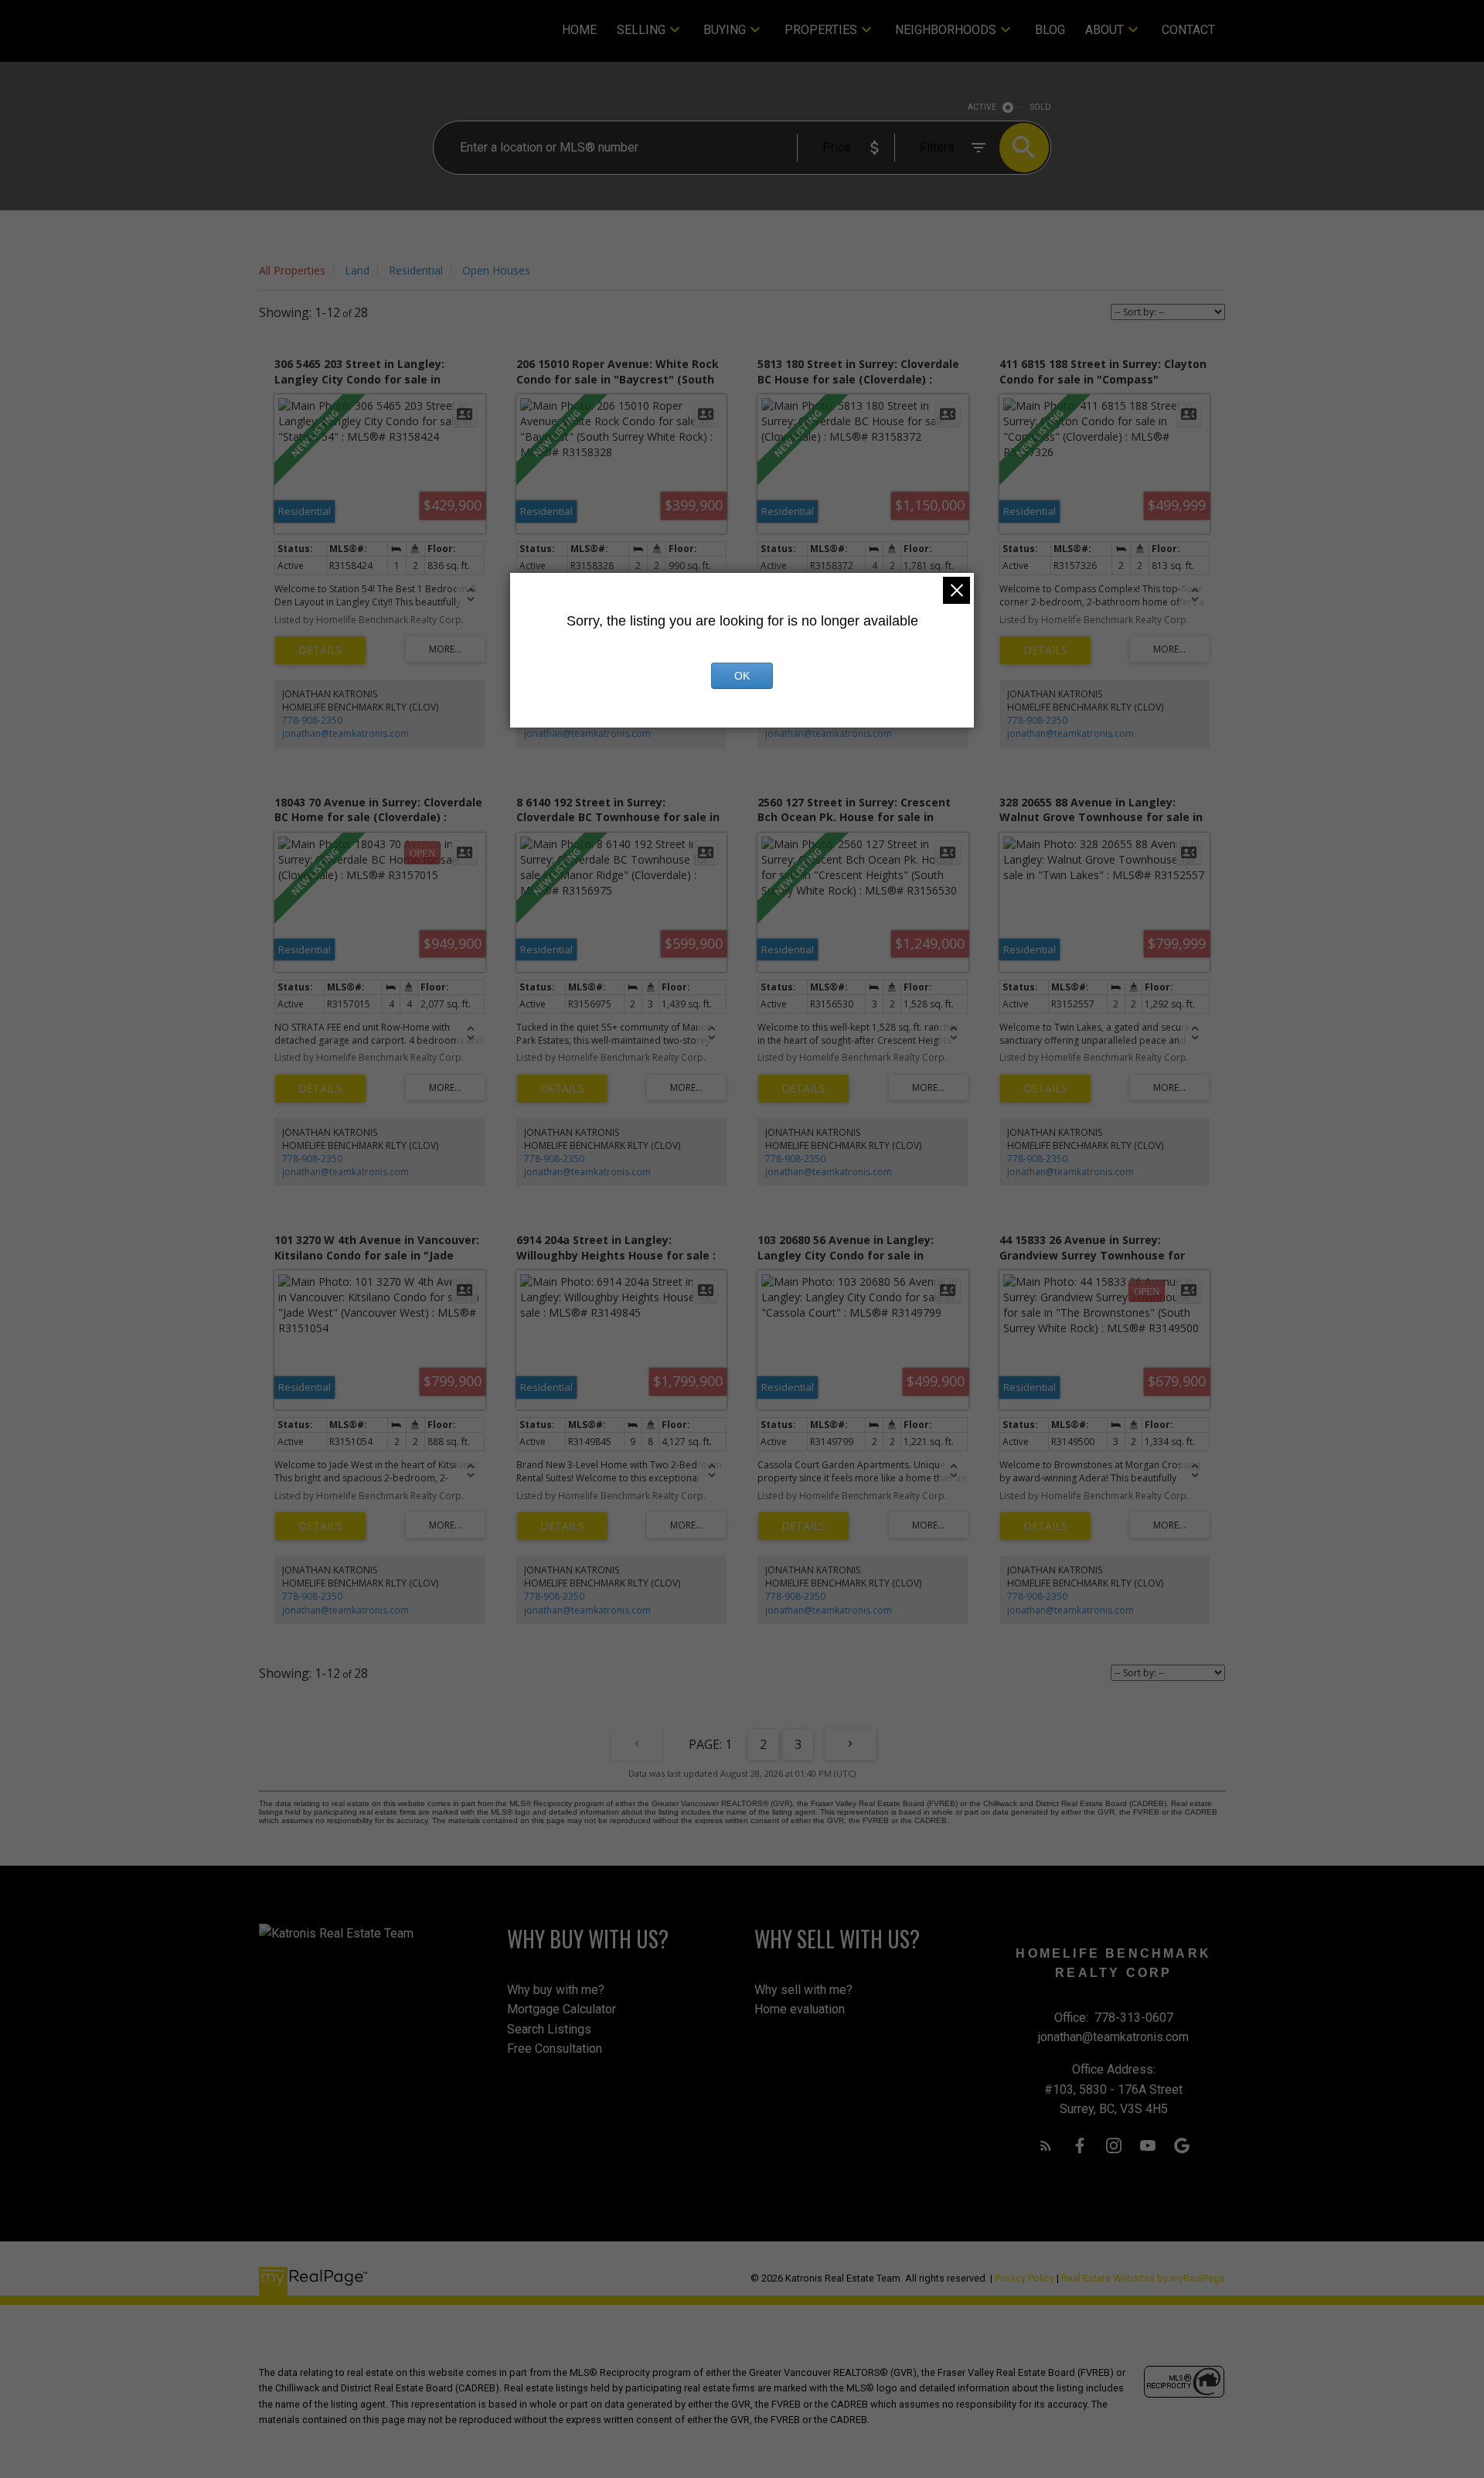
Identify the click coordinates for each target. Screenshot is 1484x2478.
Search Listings (549, 2029)
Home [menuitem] (579, 30)
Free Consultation (555, 2049)
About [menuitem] (1104, 30)
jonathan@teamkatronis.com (345, 733)
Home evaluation (800, 2009)
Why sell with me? (803, 1990)
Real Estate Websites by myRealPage (1143, 2278)
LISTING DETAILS (320, 650)
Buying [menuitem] (725, 30)
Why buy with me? (556, 1990)
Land (357, 270)
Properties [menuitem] (821, 30)
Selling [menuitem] (641, 30)
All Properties (292, 270)
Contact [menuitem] (1188, 30)
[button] (1046, 2146)
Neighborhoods (946, 30)
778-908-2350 (312, 720)
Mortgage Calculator (562, 2009)
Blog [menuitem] (1050, 30)
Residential (416, 270)
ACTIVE (982, 107)
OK (742, 676)
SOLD (1041, 107)
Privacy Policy (1025, 2278)
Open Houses (496, 270)
